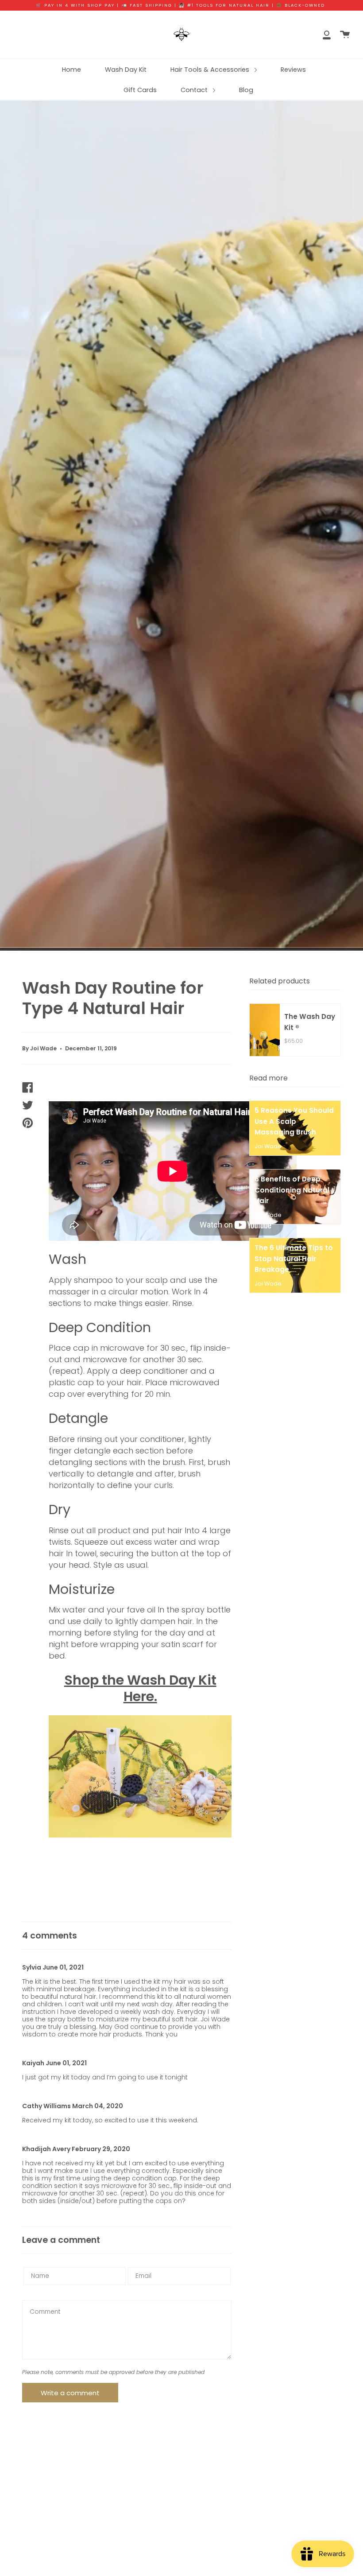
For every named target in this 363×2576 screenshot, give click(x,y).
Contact (195, 90)
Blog (246, 90)
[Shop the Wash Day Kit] (140, 1776)
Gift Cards (140, 90)
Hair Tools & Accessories (211, 70)
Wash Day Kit (126, 70)
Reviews (293, 70)
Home (71, 70)
